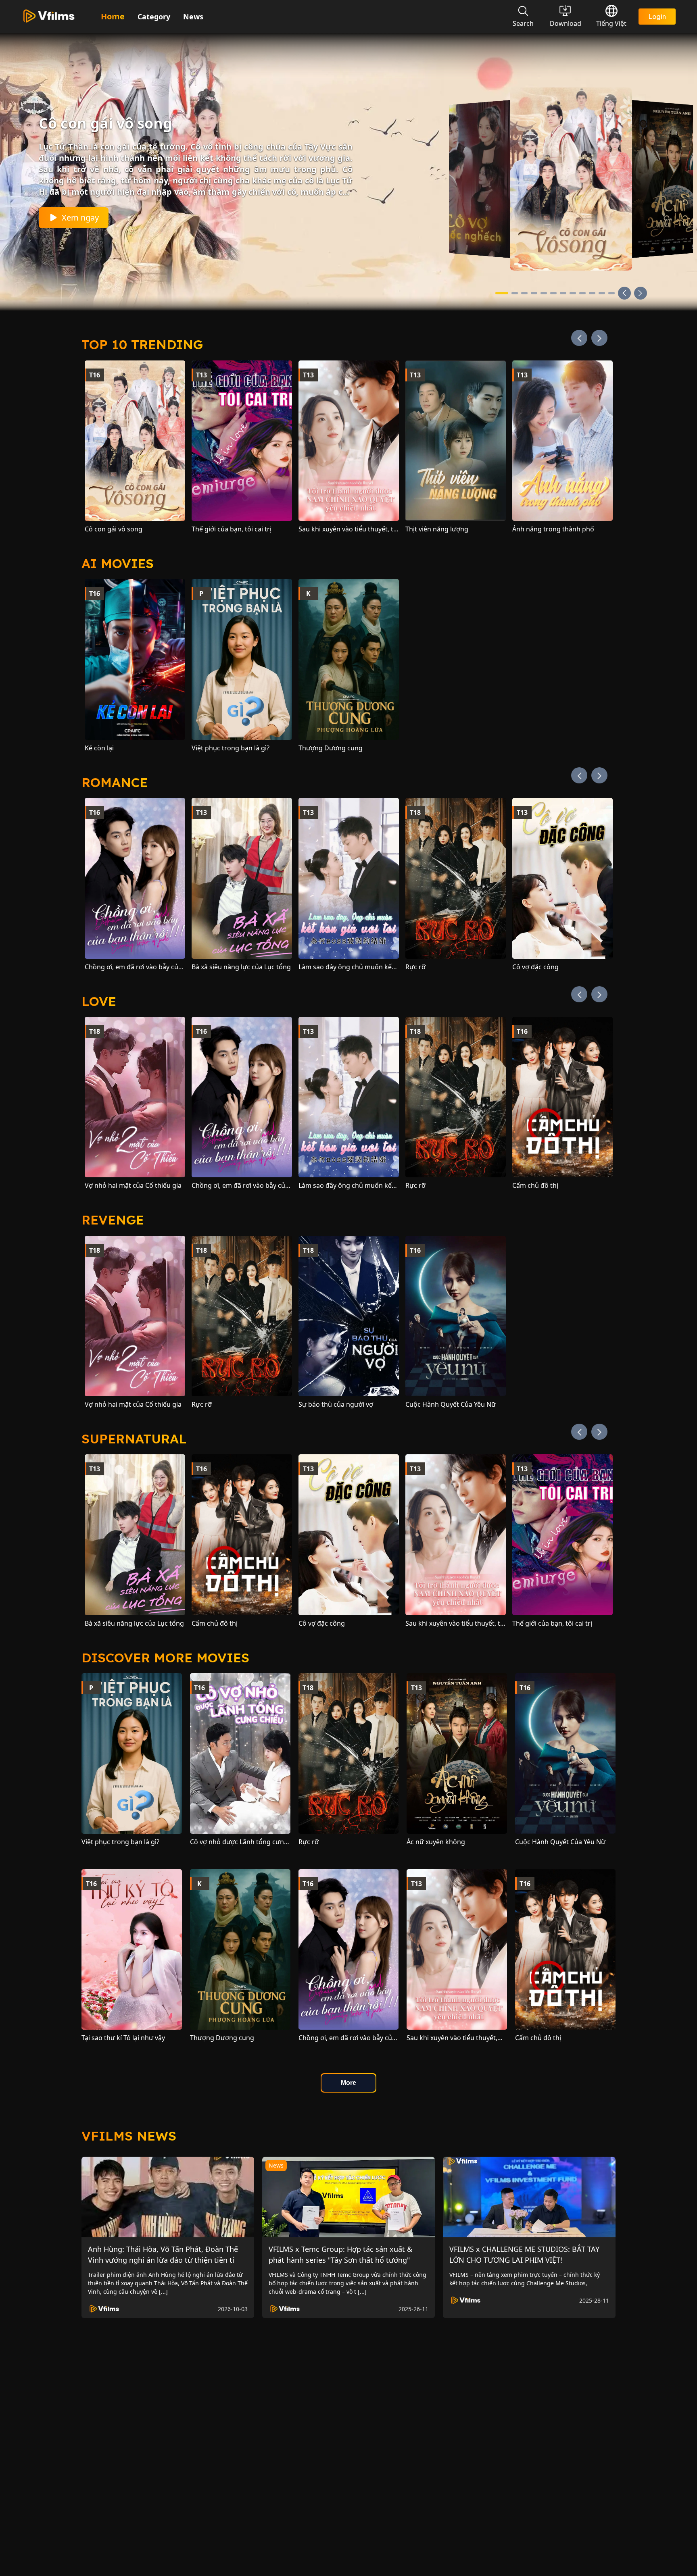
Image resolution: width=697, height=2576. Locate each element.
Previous (579, 338)
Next (599, 338)
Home (113, 16)
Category (154, 17)
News (193, 17)
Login (657, 17)
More (348, 2083)
